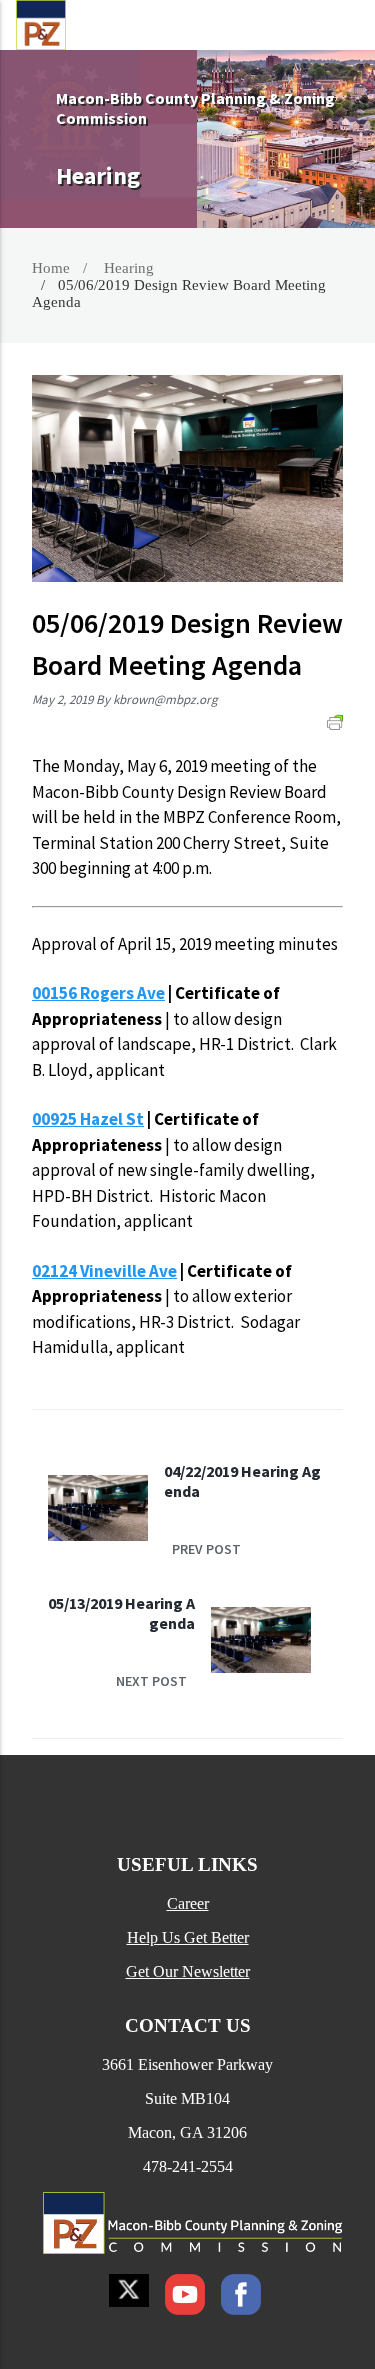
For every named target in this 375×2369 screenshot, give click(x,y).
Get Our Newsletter (188, 1971)
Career (188, 1903)
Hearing (129, 268)
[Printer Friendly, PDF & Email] (335, 721)
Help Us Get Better (188, 1937)
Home (51, 268)
